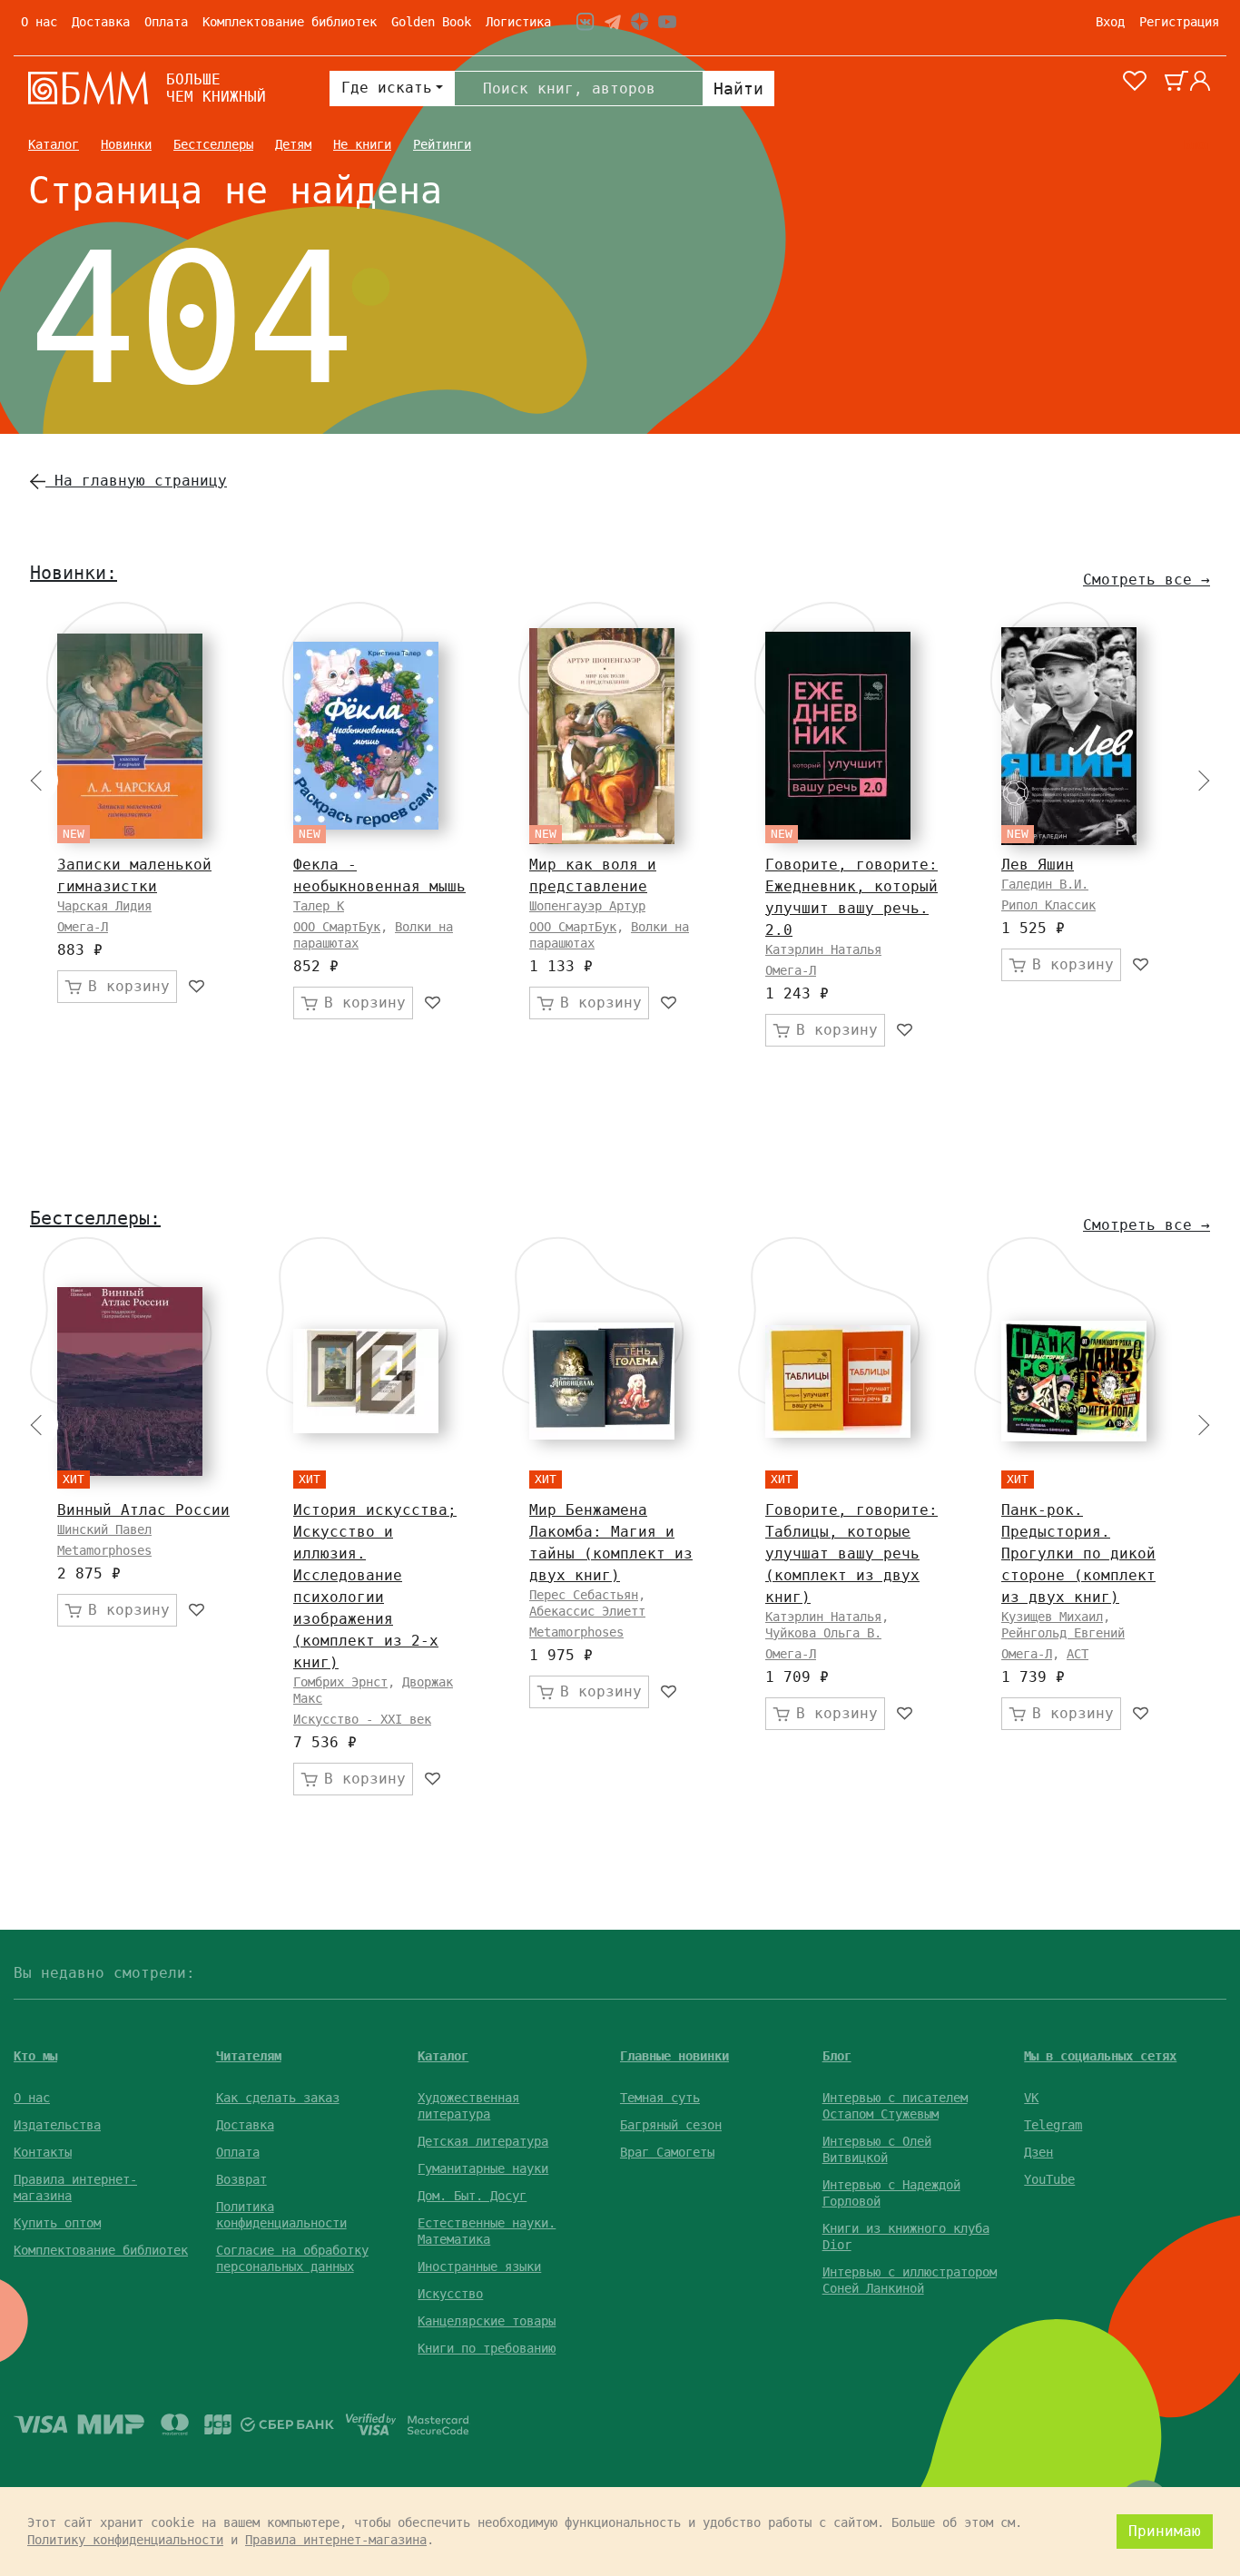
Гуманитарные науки (483, 2168)
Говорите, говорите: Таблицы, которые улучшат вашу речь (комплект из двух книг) (851, 1553)
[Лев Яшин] (1069, 736)
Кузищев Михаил (1052, 1617)
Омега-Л (83, 927)
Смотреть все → (1147, 580)
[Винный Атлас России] (130, 1381)
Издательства (57, 2125)
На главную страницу (136, 481)
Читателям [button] (249, 2056)
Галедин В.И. (1045, 884)
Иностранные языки (479, 2266)
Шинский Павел (104, 1529)
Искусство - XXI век (362, 1719)
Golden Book (431, 22)
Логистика (518, 22)
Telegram (1053, 2125)
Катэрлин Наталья (823, 949)
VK (1031, 2098)
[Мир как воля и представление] (602, 736)
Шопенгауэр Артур (587, 906)
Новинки (126, 144)
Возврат (241, 2179)
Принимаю (1165, 2531)
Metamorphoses (104, 1550)
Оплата (166, 22)
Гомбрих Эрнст (340, 1682)
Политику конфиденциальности (125, 2540)
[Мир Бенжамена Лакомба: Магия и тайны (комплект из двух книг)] (602, 1381)
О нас (39, 22)
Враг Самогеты (667, 2152)
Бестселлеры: (95, 1218)
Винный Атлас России (143, 1510)
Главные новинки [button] (674, 2056)
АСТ (1078, 1654)
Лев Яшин (1038, 865)
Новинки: (74, 573)
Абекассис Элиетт (587, 1611)
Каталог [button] (443, 2056)
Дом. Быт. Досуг (472, 2196)
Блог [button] (837, 2056)
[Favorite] (197, 987)
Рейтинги (442, 144)
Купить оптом (57, 2223)
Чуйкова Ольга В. (823, 1633)
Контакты (43, 2152)
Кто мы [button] (35, 2056)
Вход (1110, 22)
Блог (1197, 144)
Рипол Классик (1048, 905)
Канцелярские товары (487, 2321)
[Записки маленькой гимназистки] (130, 736)
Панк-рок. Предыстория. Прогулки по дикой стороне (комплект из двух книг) (1078, 1553)
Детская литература (483, 2141)
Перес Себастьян (584, 1595)
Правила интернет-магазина (336, 2540)
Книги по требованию (487, 2348)
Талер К (319, 906)
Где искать (387, 88)
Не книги (362, 144)
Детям (293, 144)
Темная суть (660, 2098)
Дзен (1038, 2152)
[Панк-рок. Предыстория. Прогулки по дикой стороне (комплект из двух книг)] (1074, 1381)
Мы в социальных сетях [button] (1100, 2056)
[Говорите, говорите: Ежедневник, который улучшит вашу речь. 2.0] (838, 736)
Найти (738, 88)
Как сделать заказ (278, 2098)
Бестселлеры (213, 144)
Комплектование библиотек (290, 22)
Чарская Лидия (104, 906)
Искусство (450, 2294)
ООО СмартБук (337, 927)
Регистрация (1179, 22)
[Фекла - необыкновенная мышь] (366, 736)
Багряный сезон (671, 2125)
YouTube (1049, 2179)
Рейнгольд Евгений (1063, 1633)
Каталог (54, 144)
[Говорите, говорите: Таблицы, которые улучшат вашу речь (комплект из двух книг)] (838, 1381)
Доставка (101, 22)
